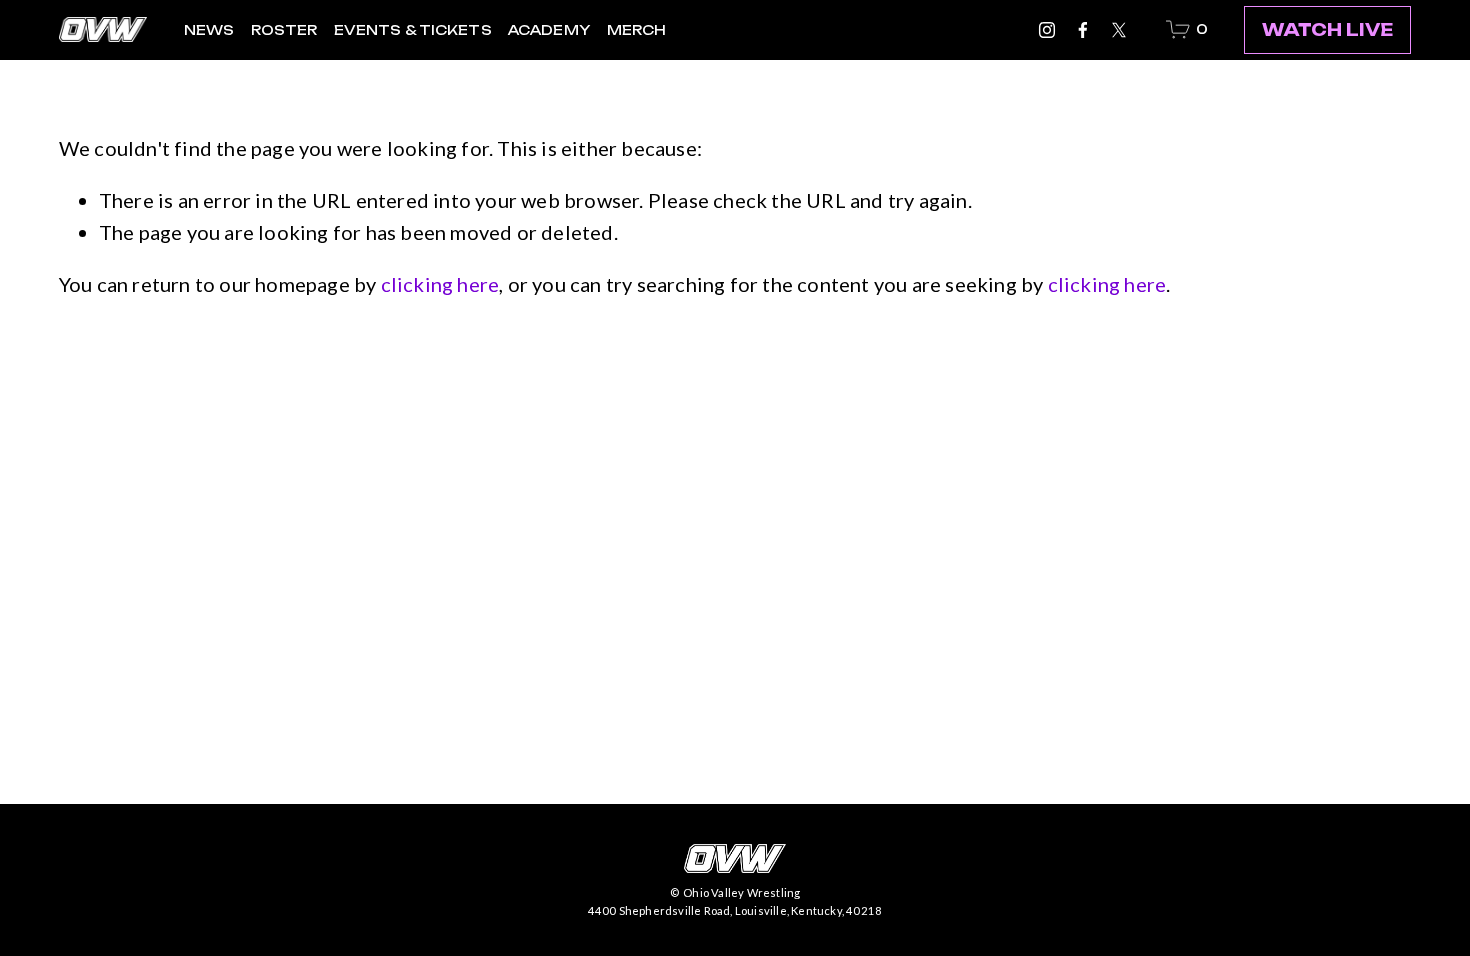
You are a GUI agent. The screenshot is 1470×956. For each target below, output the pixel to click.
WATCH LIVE (1327, 30)
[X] (1119, 30)
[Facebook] (1083, 30)
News (209, 30)
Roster (284, 30)
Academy (549, 30)
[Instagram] (1047, 30)
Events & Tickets (413, 30)
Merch (637, 30)
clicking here (440, 284)
